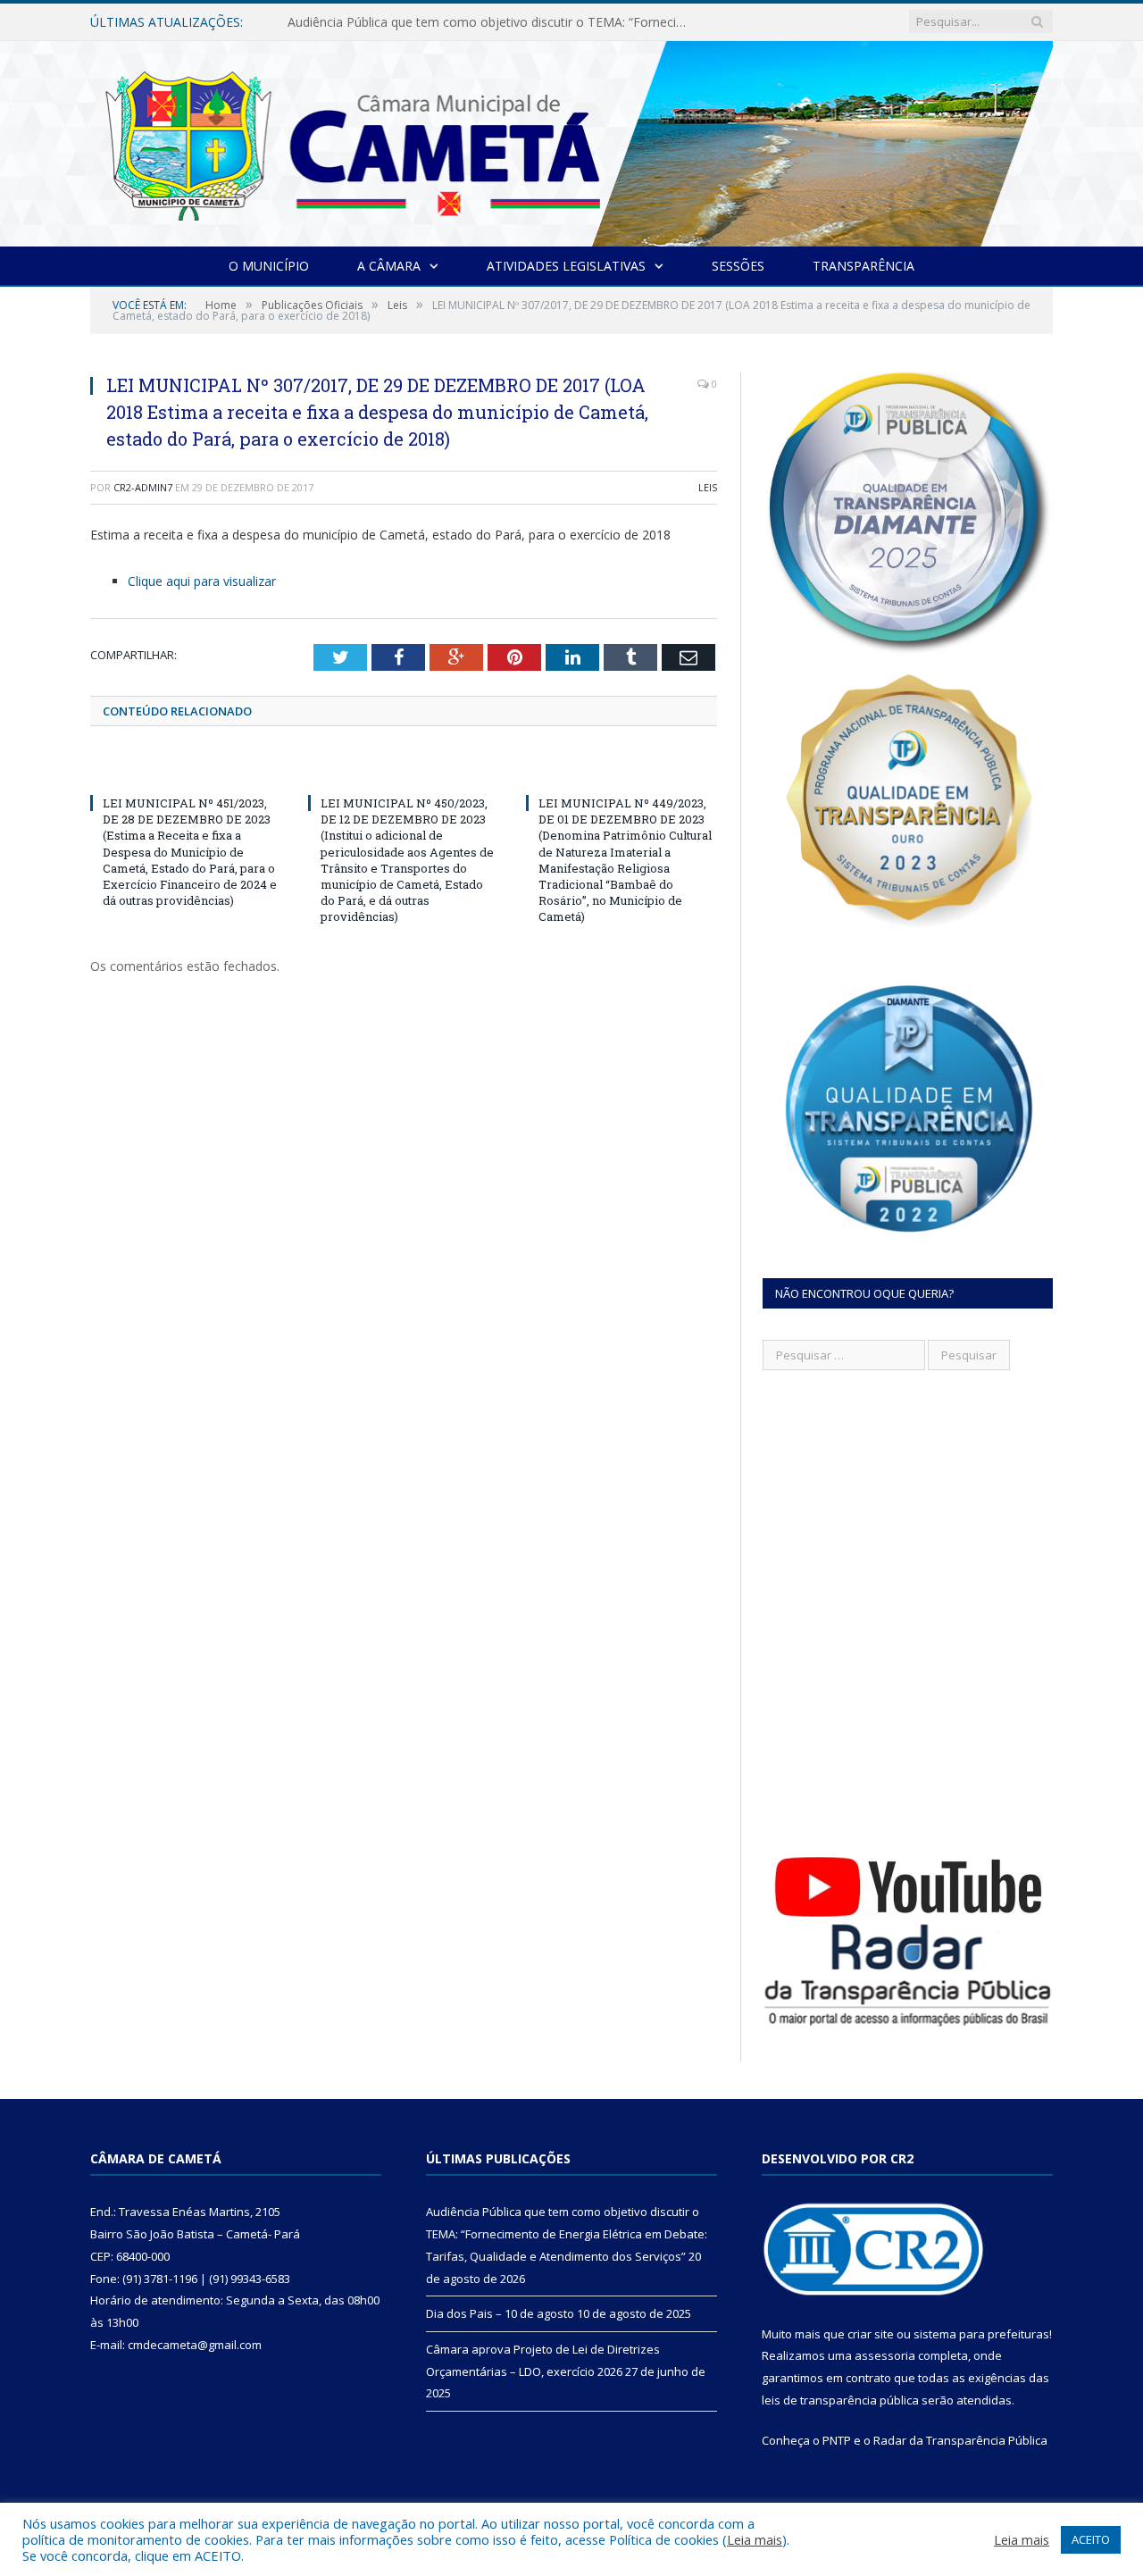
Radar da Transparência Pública (960, 2440)
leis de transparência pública (840, 2400)
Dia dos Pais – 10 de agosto (369, 22)
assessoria (885, 2355)
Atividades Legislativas (566, 266)
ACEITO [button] (1091, 2539)
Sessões (738, 266)
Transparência (864, 266)
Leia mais (755, 2539)
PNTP (837, 2440)
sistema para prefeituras (981, 2334)
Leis (708, 487)
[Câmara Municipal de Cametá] (571, 140)
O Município (269, 266)
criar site (871, 2334)
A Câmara (389, 266)
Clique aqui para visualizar (202, 581)
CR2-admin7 (143, 487)
